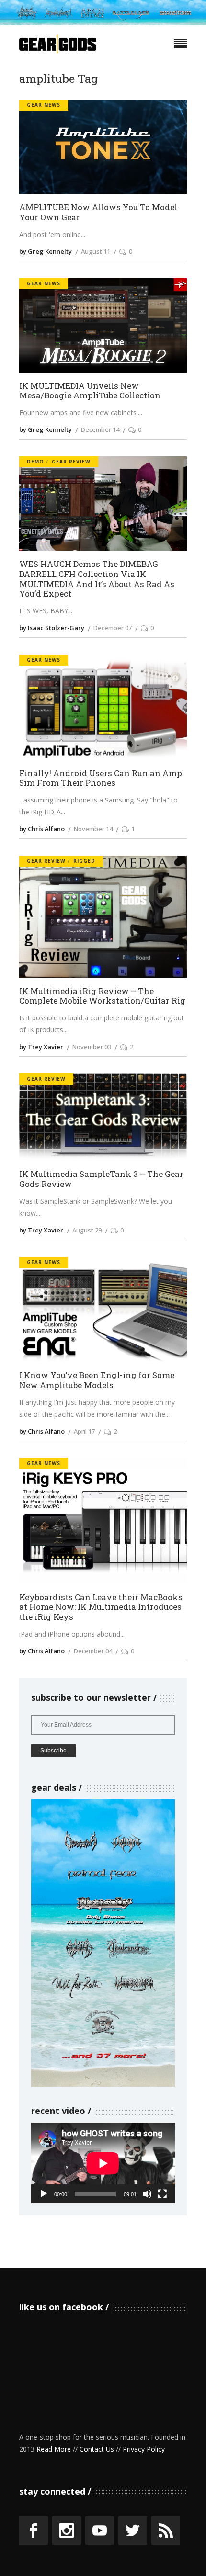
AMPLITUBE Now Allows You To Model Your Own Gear (98, 212)
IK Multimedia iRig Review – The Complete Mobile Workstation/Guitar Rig (102, 996)
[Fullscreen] (162, 2194)
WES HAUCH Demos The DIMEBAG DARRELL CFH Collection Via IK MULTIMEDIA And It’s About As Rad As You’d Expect (97, 579)
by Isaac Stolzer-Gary (52, 628)
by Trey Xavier (41, 1047)
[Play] (44, 2194)
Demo (35, 462)
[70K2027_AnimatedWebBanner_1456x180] (103, 23)
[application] (103, 2163)
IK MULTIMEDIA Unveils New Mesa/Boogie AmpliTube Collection (90, 391)
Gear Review (71, 462)
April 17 (84, 1431)
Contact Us (97, 2449)
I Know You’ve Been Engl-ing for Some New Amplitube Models (97, 1380)
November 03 (92, 1047)
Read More (54, 2449)
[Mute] (147, 2194)
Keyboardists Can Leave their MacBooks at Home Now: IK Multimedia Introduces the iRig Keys (101, 1607)
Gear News (44, 105)
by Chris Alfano (42, 829)
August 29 (87, 1230)
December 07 (113, 628)
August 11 (96, 251)
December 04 (93, 1651)
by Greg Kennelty (46, 251)
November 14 (93, 829)
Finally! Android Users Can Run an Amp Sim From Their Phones (101, 778)
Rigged (84, 861)
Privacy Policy (144, 2449)
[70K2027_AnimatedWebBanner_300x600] (103, 2084)
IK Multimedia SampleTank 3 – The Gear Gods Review (101, 1179)
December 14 (100, 429)
